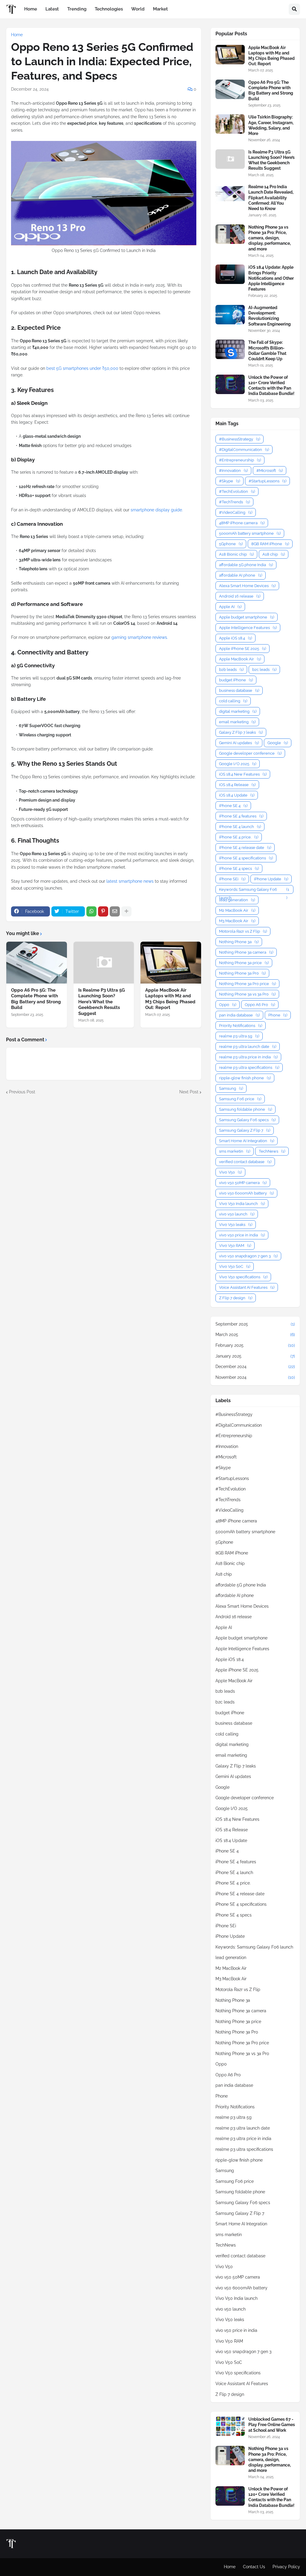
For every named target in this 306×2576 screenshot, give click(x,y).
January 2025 (255, 1356)
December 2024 (255, 1367)
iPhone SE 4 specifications (246, 858)
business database (239, 690)
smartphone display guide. (157, 510)
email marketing (237, 722)
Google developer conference (250, 753)
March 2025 (255, 1335)
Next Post (189, 1092)
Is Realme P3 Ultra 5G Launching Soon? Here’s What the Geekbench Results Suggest (102, 1002)
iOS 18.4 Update (237, 795)
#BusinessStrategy (240, 439)
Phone (278, 1015)
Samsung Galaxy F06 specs (247, 1120)
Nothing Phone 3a (239, 942)
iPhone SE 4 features (241, 816)
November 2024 (255, 1377)
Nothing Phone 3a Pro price (247, 984)
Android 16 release (240, 596)
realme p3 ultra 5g (239, 1036)
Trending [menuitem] (77, 9)
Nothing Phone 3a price (244, 963)
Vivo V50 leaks (236, 1225)
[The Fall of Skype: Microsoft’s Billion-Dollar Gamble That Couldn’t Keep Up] (230, 349)
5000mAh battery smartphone (250, 533)
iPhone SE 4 (233, 806)
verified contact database (245, 1162)
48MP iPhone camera (242, 523)
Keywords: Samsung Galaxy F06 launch (254, 890)
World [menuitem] (138, 9)
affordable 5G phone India (246, 565)
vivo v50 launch (237, 1214)
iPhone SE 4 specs (239, 868)
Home (17, 35)
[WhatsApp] (91, 911)
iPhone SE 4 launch (240, 827)
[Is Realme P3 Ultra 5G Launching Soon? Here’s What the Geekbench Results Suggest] (104, 963)
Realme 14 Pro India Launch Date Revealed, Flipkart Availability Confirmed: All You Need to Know (271, 198)
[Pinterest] (103, 911)
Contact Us (254, 2567)
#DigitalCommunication (244, 450)
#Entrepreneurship (240, 460)
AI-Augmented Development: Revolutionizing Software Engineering (270, 316)
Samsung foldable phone (245, 1109)
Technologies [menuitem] (109, 9)
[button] (294, 9)
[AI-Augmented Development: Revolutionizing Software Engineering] (230, 315)
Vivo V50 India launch (242, 1204)
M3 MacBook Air (237, 921)
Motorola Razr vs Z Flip (243, 931)
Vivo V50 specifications (243, 1277)
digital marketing (238, 711)
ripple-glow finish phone (245, 1078)
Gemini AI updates (239, 743)
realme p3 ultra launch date (248, 1047)
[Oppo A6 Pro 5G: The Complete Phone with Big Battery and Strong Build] (37, 963)
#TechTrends (234, 502)
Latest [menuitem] (52, 9)
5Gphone (231, 544)
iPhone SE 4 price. (239, 837)
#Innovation (233, 471)
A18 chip (274, 554)
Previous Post (22, 1092)
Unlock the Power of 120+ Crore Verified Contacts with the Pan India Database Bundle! (271, 386)
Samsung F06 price (240, 1099)
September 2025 (255, 1324)
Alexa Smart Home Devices (247, 586)
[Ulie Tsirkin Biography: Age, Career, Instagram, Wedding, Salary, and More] (230, 124)
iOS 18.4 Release (237, 785)
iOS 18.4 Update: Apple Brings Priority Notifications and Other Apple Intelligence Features (271, 278)
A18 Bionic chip (236, 554)
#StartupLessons (267, 481)
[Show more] (126, 911)
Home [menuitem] (31, 9)
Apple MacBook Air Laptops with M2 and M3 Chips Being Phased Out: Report (170, 999)
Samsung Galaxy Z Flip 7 (245, 1130)
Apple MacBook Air (240, 659)
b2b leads (231, 670)
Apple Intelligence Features (248, 628)
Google (278, 743)
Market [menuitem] (160, 9)
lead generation (237, 900)
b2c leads (264, 670)
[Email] (115, 911)
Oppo (228, 1005)
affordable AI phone (241, 575)
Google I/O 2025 (238, 764)
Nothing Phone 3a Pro (242, 973)
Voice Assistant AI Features (247, 1287)
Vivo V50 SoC (235, 1266)
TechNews (272, 1151)
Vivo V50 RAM (235, 1246)
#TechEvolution (237, 491)
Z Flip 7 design (236, 1298)
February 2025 (255, 1345)
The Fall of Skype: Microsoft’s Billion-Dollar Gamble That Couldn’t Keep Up (267, 351)
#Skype (229, 481)
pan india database (239, 1015)
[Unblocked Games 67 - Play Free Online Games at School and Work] (230, 2426)
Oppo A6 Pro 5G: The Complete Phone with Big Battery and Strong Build (36, 999)
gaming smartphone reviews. (140, 637)
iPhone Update (271, 879)
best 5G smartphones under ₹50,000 (83, 368)
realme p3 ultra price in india (248, 1057)
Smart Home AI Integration (247, 1141)
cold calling (233, 701)
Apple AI (230, 607)
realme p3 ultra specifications (249, 1067)
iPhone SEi (232, 879)
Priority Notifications (241, 1026)
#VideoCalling (236, 512)
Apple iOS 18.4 (235, 638)
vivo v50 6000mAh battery (246, 1193)
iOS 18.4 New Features (243, 774)
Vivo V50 (230, 1172)
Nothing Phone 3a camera (246, 952)
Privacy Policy (286, 2567)
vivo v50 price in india (242, 1235)
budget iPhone (236, 680)
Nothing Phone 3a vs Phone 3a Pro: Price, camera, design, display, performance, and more (270, 238)
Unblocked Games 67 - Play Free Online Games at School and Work (272, 2425)
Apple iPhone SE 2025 (242, 649)
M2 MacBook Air (237, 910)
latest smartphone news (130, 881)
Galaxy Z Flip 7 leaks (241, 732)
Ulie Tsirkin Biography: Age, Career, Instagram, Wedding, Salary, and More (271, 125)
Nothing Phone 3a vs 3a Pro (247, 994)
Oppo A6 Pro (260, 1005)
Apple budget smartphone (247, 617)
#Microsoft (270, 471)
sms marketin (235, 1151)
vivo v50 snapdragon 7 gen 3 (248, 1256)
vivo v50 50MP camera (243, 1183)
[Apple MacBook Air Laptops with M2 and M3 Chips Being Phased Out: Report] (171, 963)
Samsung (231, 1088)
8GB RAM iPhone (270, 544)
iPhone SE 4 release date (245, 848)
